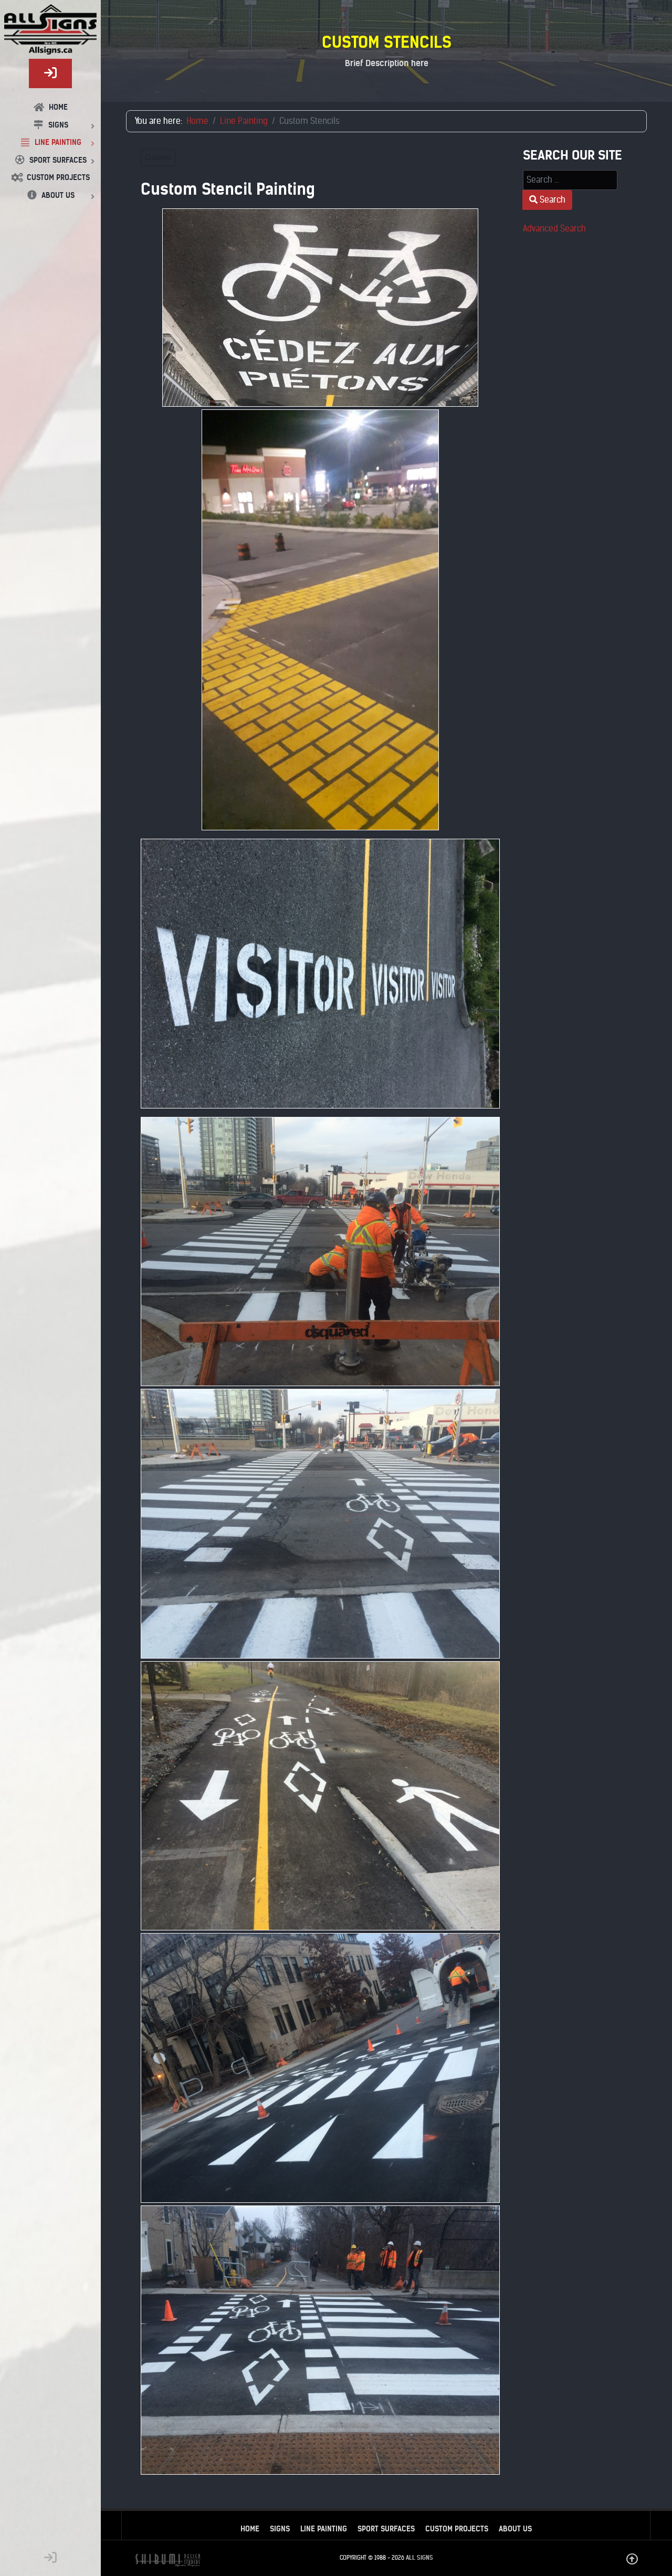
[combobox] (570, 180)
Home (250, 2529)
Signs (280, 2529)
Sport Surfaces (386, 2529)
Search (552, 200)
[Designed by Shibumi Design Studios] (168, 2560)
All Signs (419, 2558)
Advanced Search (554, 229)
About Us (515, 2529)
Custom (158, 158)
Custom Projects (457, 2529)
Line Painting (324, 2529)
